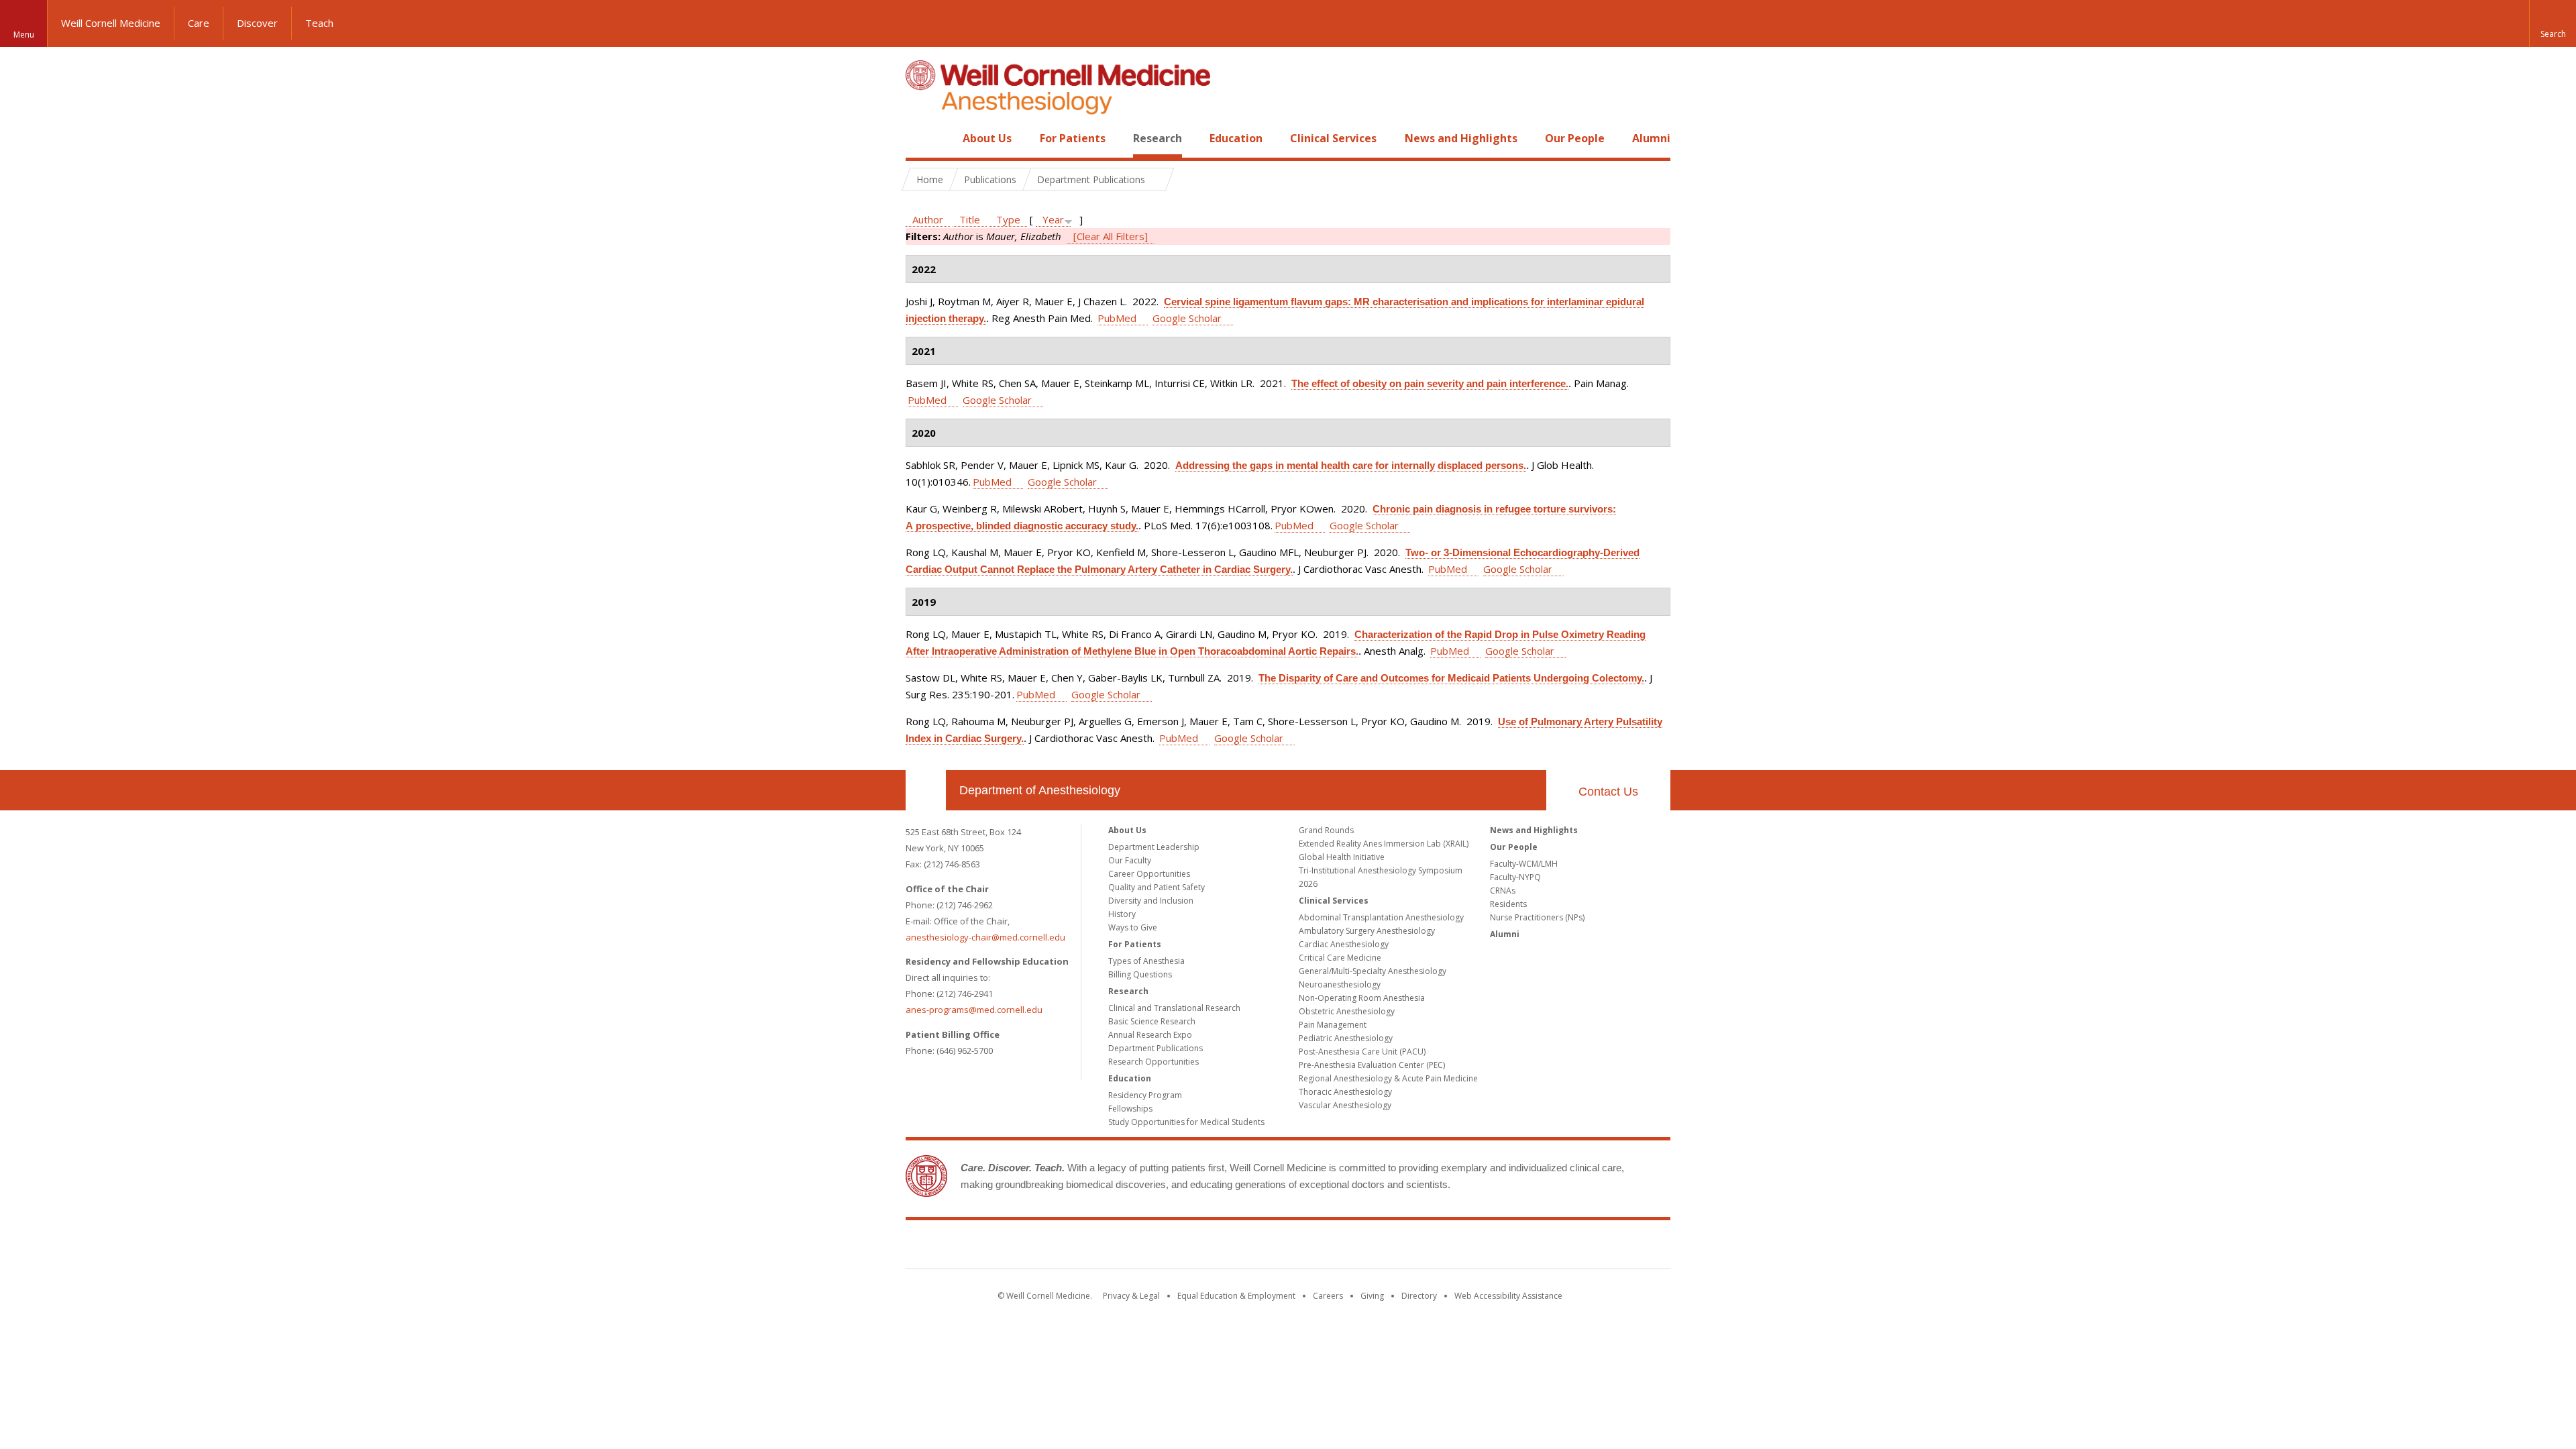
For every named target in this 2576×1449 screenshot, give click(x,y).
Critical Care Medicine (1340, 958)
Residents (1508, 904)
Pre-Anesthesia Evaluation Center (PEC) (1372, 1065)
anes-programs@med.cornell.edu (974, 1010)
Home (920, 138)
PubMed (1117, 318)
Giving (1372, 1296)
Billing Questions (1140, 974)
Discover (257, 23)
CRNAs (1503, 891)
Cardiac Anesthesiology (1344, 944)
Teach (319, 23)
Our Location (926, 790)
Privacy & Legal (1131, 1296)
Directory (1419, 1296)
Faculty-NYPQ (1515, 877)
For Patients (1073, 138)
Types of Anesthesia (1146, 961)
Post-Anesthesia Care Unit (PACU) (1362, 1052)
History (1122, 914)
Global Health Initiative (1342, 857)
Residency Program (1145, 1095)
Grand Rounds (1326, 830)
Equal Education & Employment (1236, 1296)
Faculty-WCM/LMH (1524, 864)
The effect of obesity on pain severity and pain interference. (1430, 383)
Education (1236, 138)
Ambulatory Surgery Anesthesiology (1367, 931)
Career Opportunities (1149, 874)
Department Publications (1156, 1048)
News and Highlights (1461, 138)
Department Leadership (1154, 847)
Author (928, 219)
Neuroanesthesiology (1340, 984)
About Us (987, 138)
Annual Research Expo (1150, 1035)
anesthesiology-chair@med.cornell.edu (985, 937)
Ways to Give (1133, 927)
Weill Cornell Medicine (111, 23)
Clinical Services (1333, 138)
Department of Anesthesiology (1040, 790)
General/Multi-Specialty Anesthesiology (1373, 971)
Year (1053, 219)
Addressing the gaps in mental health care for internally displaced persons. (1351, 465)
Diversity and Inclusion (1151, 901)
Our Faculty (1130, 860)
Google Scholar (1187, 318)
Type (1008, 219)
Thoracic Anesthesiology (1345, 1092)
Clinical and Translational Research (1174, 1008)
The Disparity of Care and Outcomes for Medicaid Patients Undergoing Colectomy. (1451, 678)
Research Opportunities (1153, 1062)
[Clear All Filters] (1111, 236)
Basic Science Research (1152, 1021)
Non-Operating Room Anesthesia (1362, 998)
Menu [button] (24, 35)
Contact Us (1608, 792)
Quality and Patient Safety (1157, 887)
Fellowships (1130, 1109)
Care (199, 23)
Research (1158, 138)
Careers (1328, 1296)
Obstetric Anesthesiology (1347, 1011)
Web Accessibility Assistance (1508, 1296)
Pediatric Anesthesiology (1346, 1038)
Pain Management (1333, 1025)
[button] (2553, 23)
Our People (1575, 138)
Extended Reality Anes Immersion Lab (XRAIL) (1384, 844)
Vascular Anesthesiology (1345, 1105)
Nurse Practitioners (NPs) (1537, 917)
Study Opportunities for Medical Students (1186, 1122)
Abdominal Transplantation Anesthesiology (1381, 917)
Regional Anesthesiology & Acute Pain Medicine (1388, 1078)
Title (970, 219)
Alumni (1651, 138)
